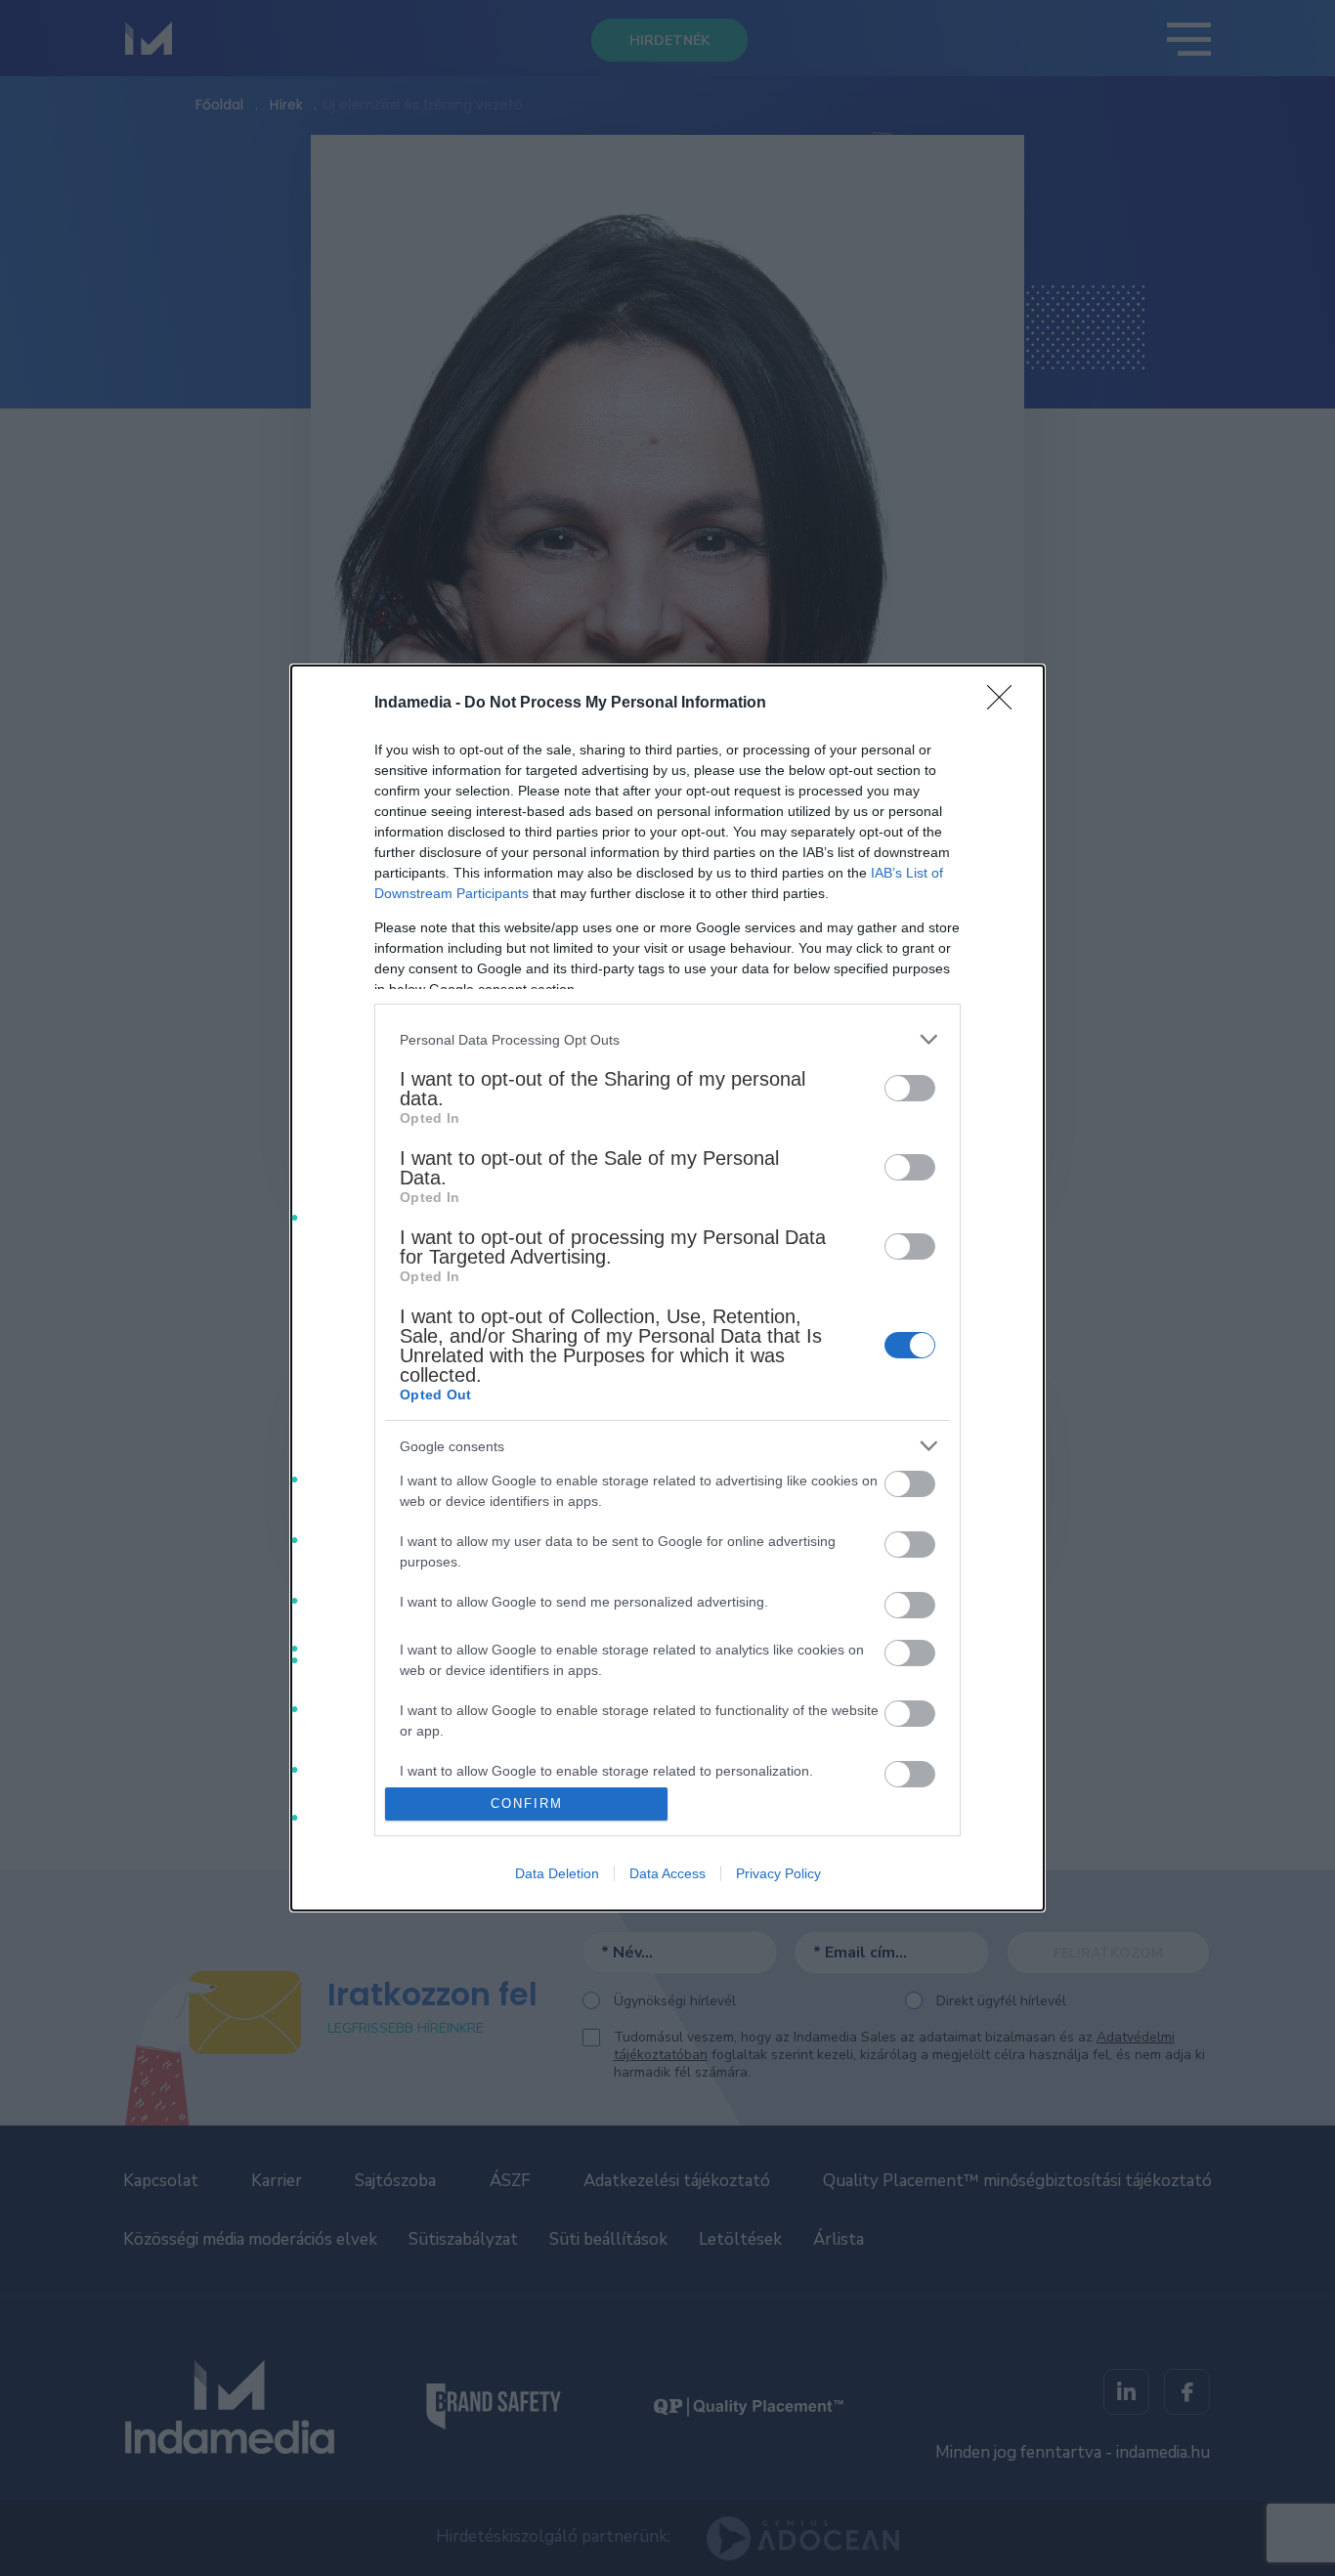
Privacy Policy (778, 1873)
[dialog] (667, 1288)
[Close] (1006, 704)
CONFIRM (527, 1803)
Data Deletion (557, 1873)
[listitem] (667, 1039)
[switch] (910, 1088)
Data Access (667, 1873)
